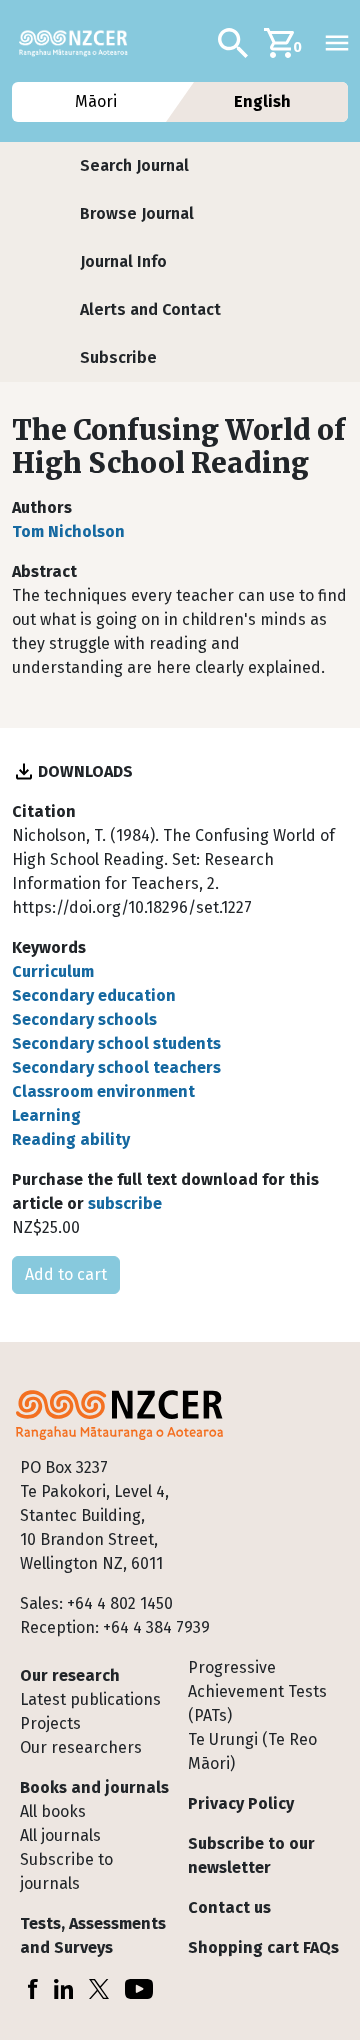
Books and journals (94, 1787)
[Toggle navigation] (337, 43)
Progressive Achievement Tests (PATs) (257, 1691)
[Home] (81, 43)
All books (53, 1811)
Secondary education (94, 995)
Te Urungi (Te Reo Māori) (252, 1751)
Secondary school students (116, 1043)
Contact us (229, 1907)
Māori (97, 101)
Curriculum (53, 971)
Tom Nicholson (68, 531)
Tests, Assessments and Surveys (93, 1935)
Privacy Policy (241, 1803)
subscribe (125, 1203)
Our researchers (81, 1747)
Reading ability (71, 1139)
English (263, 101)
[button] (134, 166)
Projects (50, 1723)
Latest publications (90, 1699)
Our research (70, 1675)
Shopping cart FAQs (263, 1947)
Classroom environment (103, 1091)
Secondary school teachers (116, 1067)
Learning (46, 1115)
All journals (60, 1835)
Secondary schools (84, 1019)
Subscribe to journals (66, 1871)
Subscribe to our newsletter (251, 1855)
